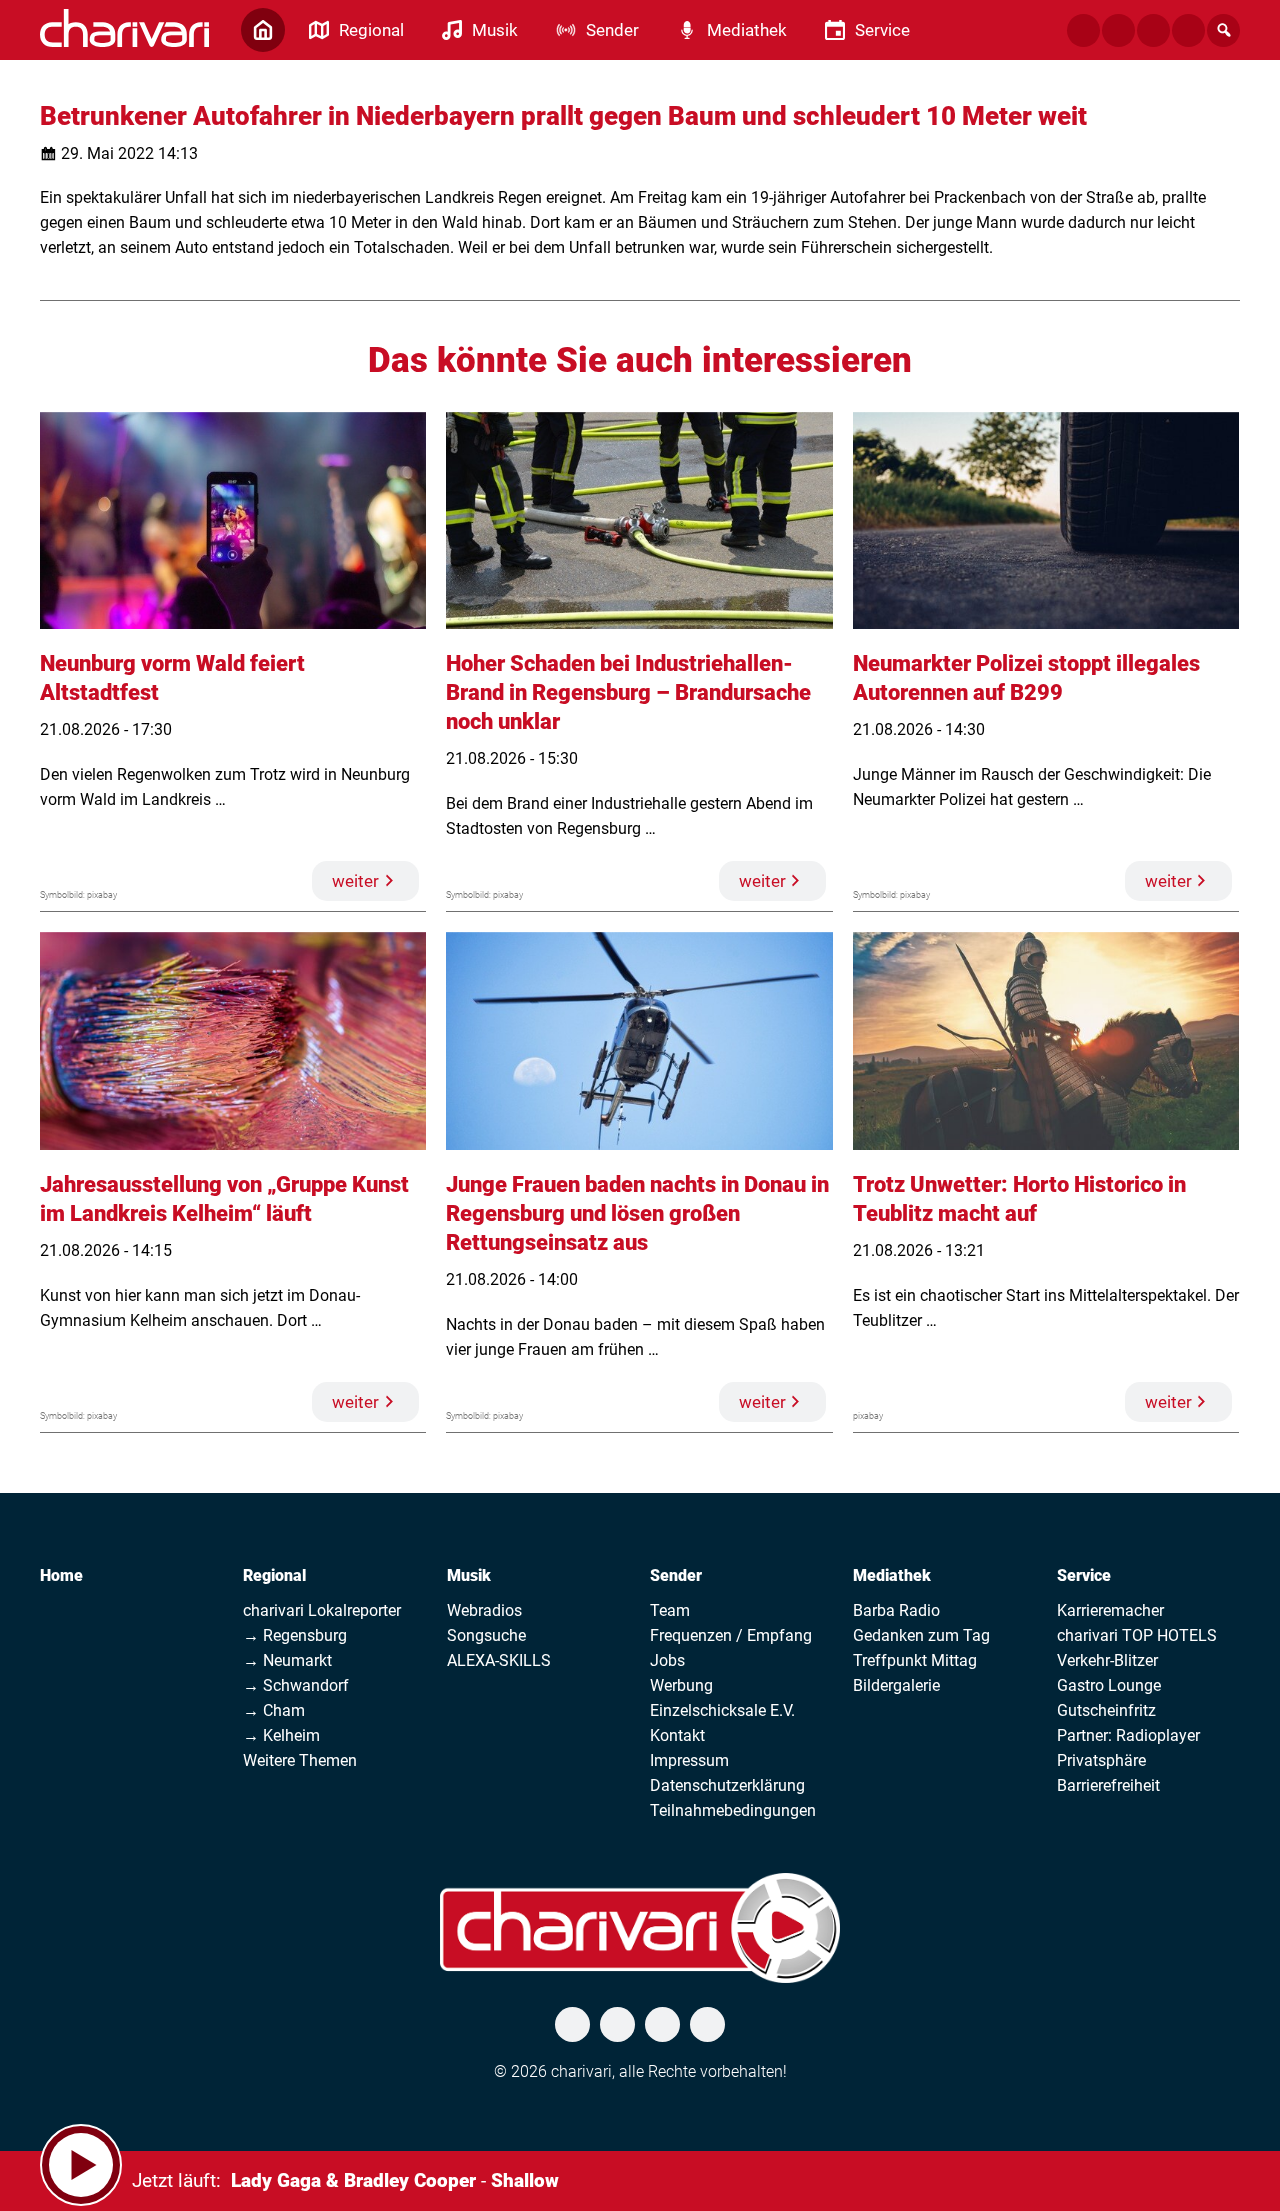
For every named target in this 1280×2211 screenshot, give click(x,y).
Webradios (484, 1610)
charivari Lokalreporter (322, 1610)
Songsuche (486, 1635)
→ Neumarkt (287, 1660)
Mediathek (892, 1575)
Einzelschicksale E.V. (722, 1710)
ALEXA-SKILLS (499, 1660)
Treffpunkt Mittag (915, 1660)
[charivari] (124, 28)
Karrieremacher (1110, 1610)
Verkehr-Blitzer (1107, 1660)
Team (670, 1610)
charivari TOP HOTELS (1137, 1635)
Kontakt (677, 1735)
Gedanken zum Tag (921, 1635)
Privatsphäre (1101, 1760)
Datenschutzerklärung (727, 1785)
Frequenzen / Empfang (731, 1635)
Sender (676, 1575)
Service (1084, 1575)
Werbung (681, 1685)
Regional (274, 1575)
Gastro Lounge (1109, 1685)
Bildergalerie (896, 1685)
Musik (469, 1575)
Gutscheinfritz (1106, 1710)
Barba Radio (896, 1610)
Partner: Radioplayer (1128, 1735)
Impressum (689, 1760)
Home (61, 1575)
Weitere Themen (300, 1760)
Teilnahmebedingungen (733, 1810)
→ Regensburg (295, 1635)
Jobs (667, 1660)
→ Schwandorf (296, 1685)
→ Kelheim (281, 1735)
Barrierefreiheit (1108, 1785)
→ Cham (274, 1710)
